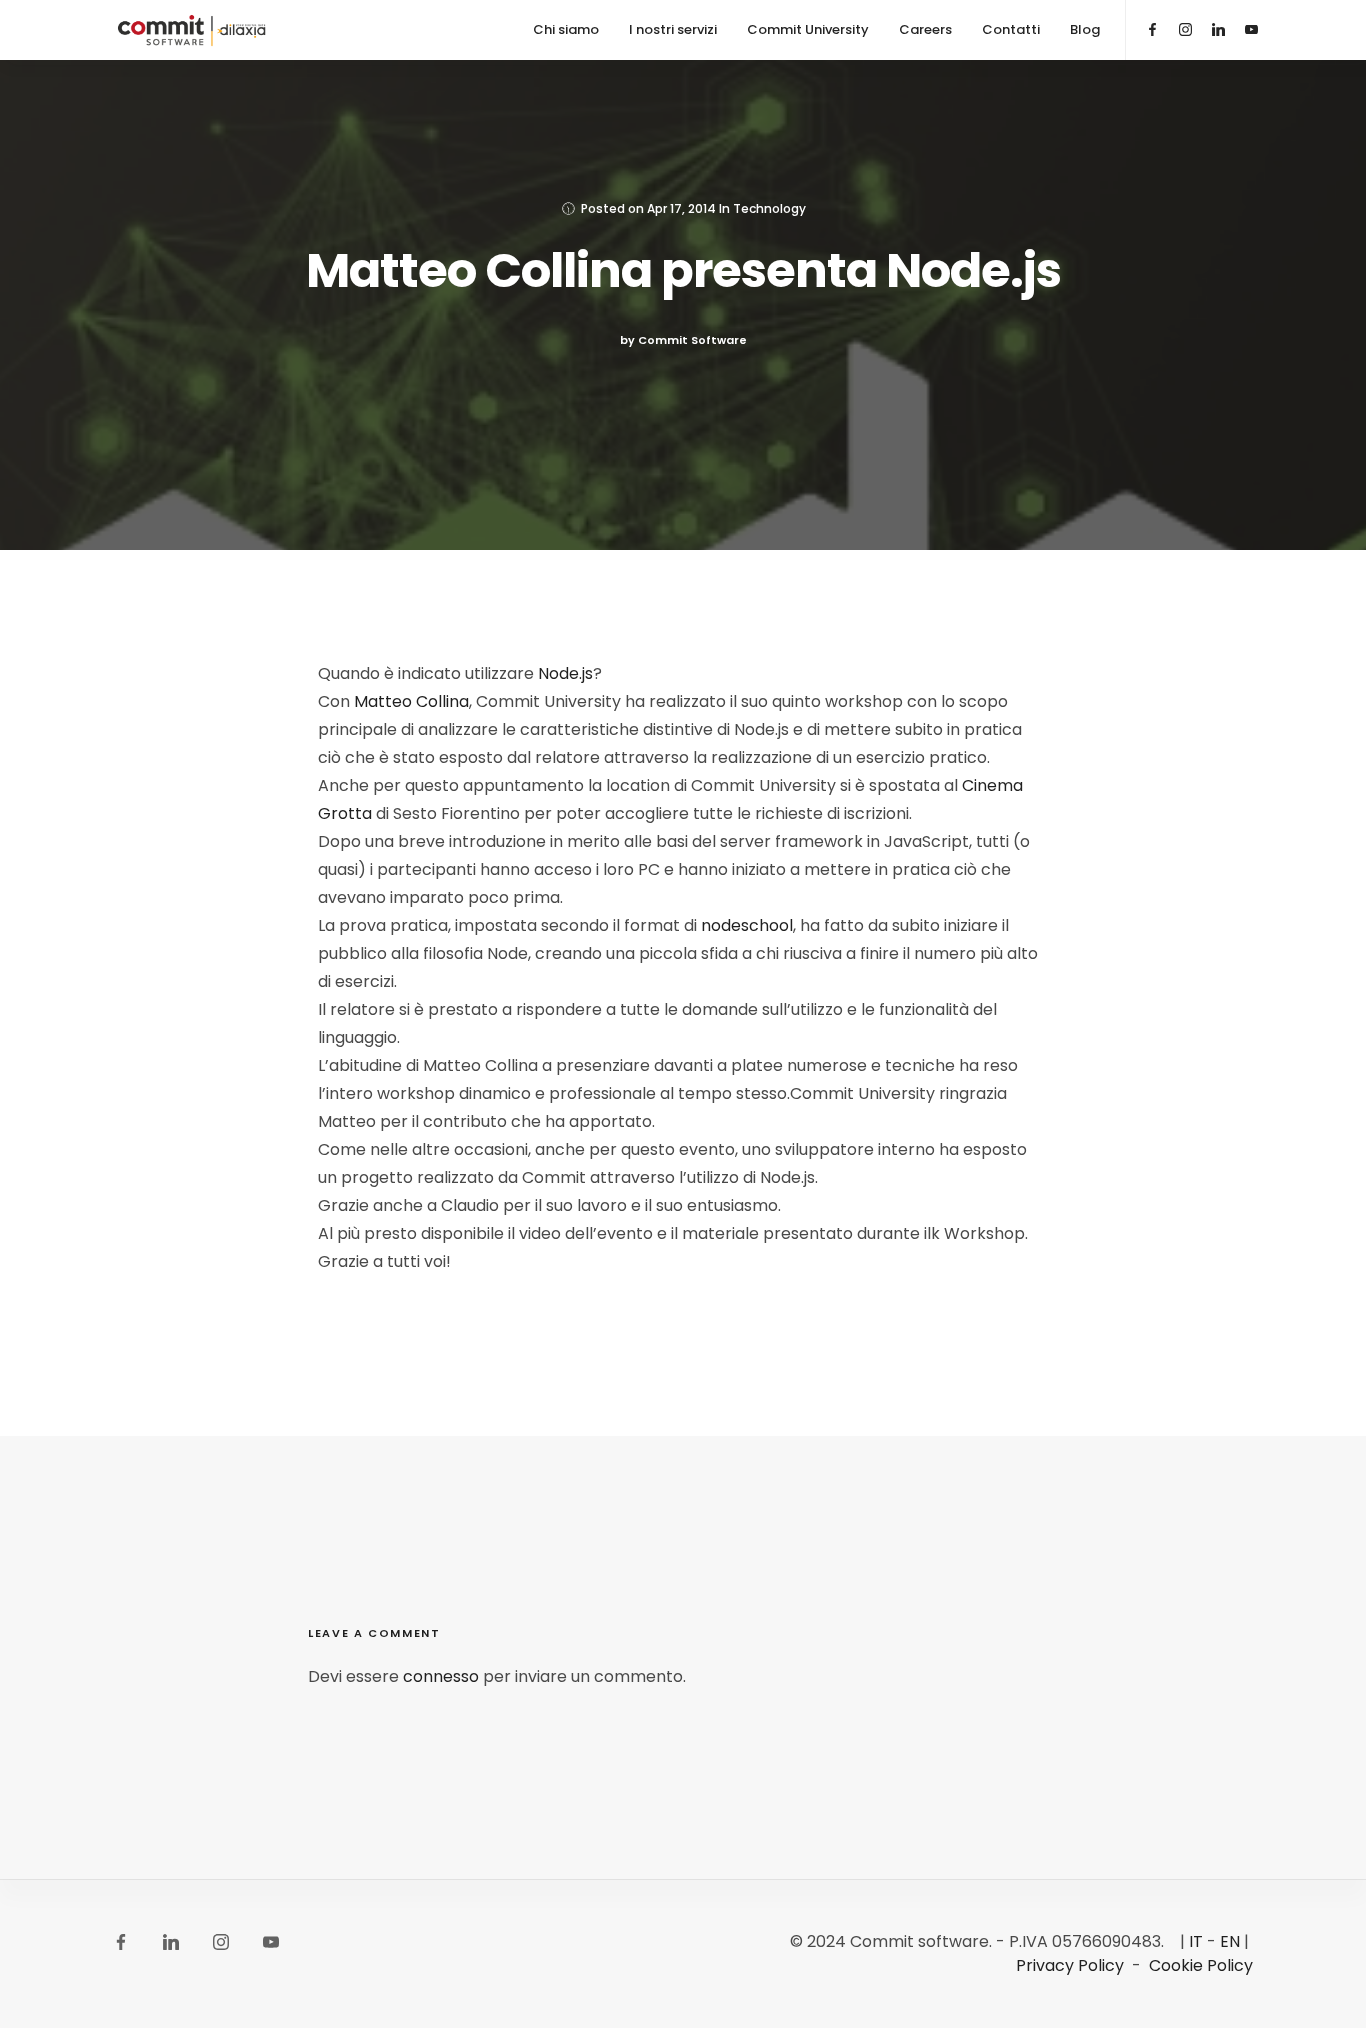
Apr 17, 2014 (681, 208)
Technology (769, 208)
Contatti (1011, 29)
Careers (925, 29)
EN (1230, 1941)
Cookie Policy (1201, 1965)
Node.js (565, 673)
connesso (441, 1676)
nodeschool (747, 925)
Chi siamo (566, 29)
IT (1196, 1941)
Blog (1085, 29)
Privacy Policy (1070, 1965)
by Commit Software (683, 340)
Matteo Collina (411, 701)
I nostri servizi (673, 29)
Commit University (808, 29)
